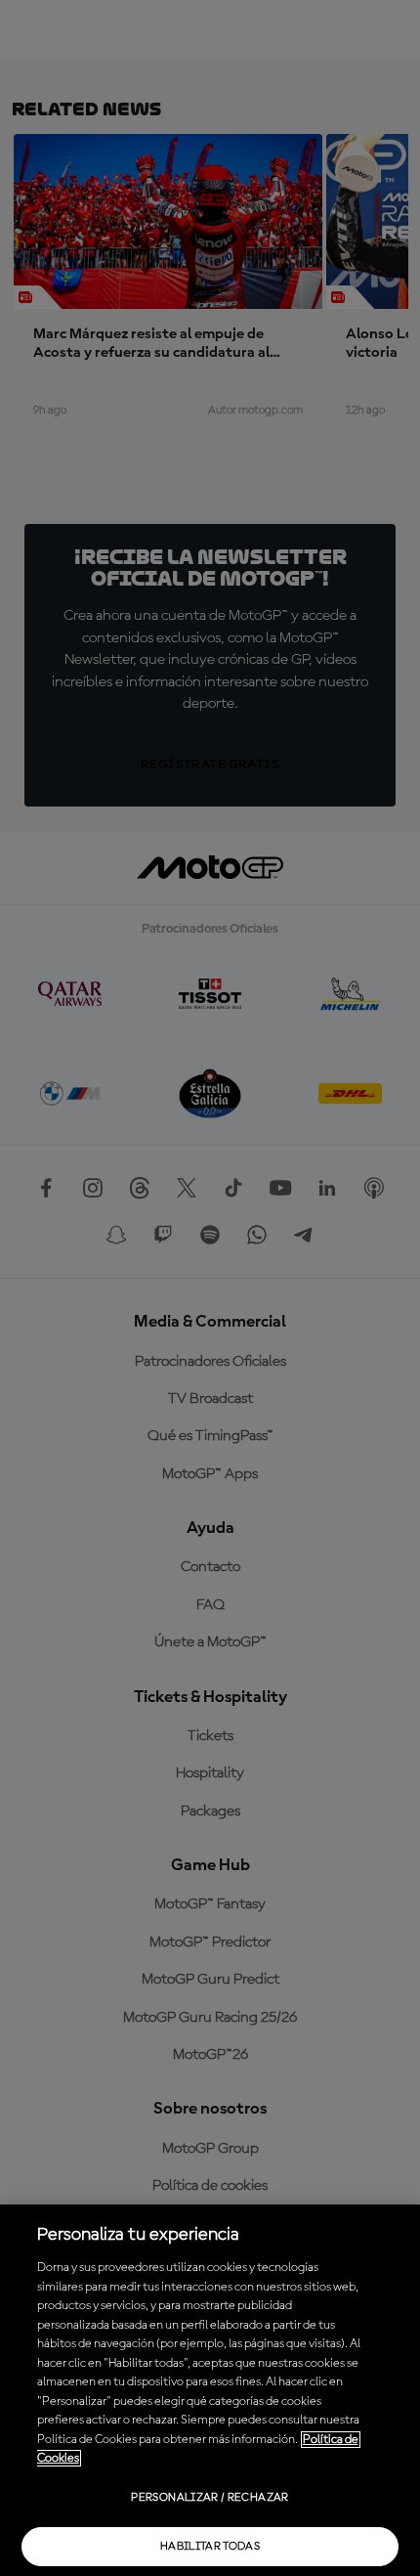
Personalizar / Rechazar (210, 2498)
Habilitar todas (210, 2547)
